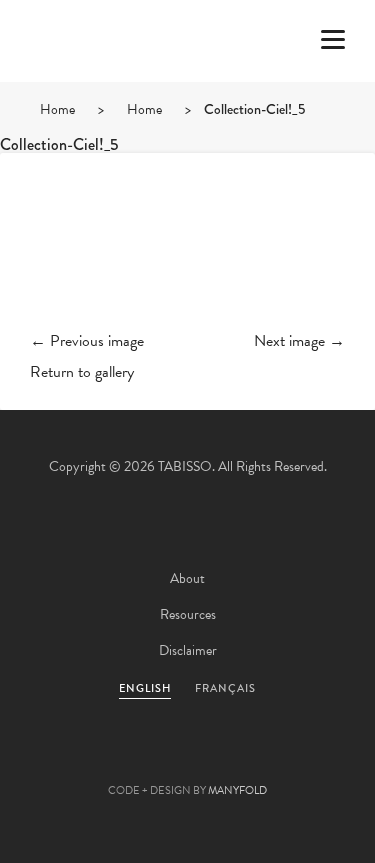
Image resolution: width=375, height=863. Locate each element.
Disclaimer (188, 650)
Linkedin (242, 759)
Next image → (299, 341)
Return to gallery (82, 372)
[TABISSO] (95, 99)
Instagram (296, 759)
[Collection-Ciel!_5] (187, 258)
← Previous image (87, 341)
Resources (188, 614)
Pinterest (188, 759)
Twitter (80, 759)
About (187, 578)
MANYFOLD (237, 790)
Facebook (134, 759)
